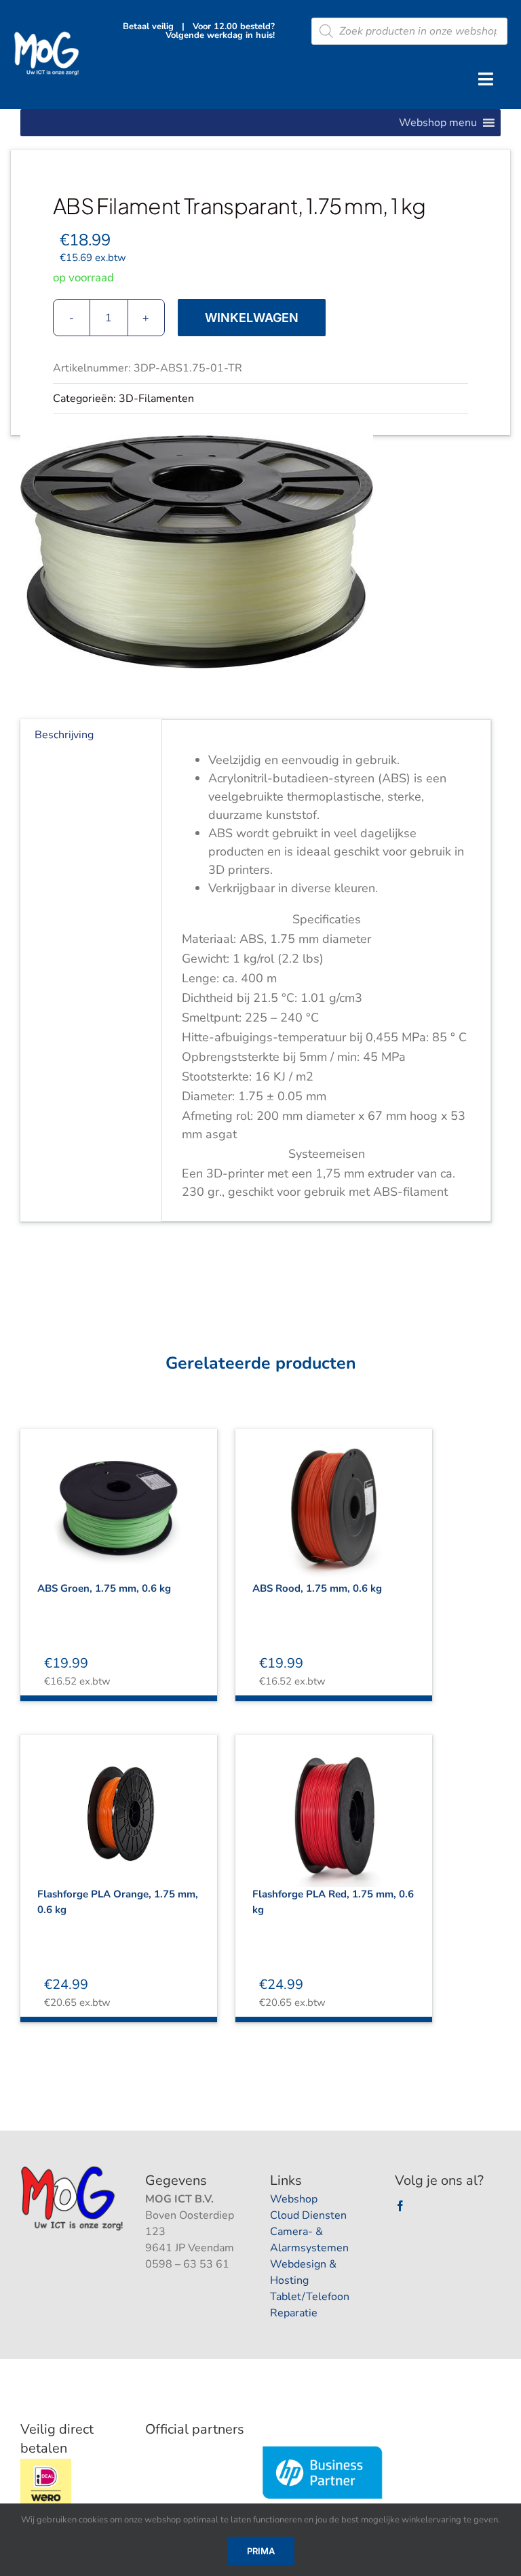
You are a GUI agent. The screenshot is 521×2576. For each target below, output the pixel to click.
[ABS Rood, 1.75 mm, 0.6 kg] (334, 1497)
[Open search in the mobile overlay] (409, 31)
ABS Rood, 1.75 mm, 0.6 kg (317, 1588)
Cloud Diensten (308, 2215)
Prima (261, 2551)
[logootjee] (73, 2170)
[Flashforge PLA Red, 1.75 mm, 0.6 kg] (334, 1803)
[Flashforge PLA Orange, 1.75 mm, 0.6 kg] (119, 1803)
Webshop (294, 2199)
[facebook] (400, 2206)
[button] (438, 123)
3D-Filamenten (156, 399)
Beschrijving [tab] (64, 735)
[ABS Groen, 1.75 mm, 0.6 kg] (119, 1497)
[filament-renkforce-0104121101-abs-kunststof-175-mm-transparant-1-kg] (260, 552)
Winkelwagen (252, 318)
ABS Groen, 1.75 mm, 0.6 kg (104, 1588)
